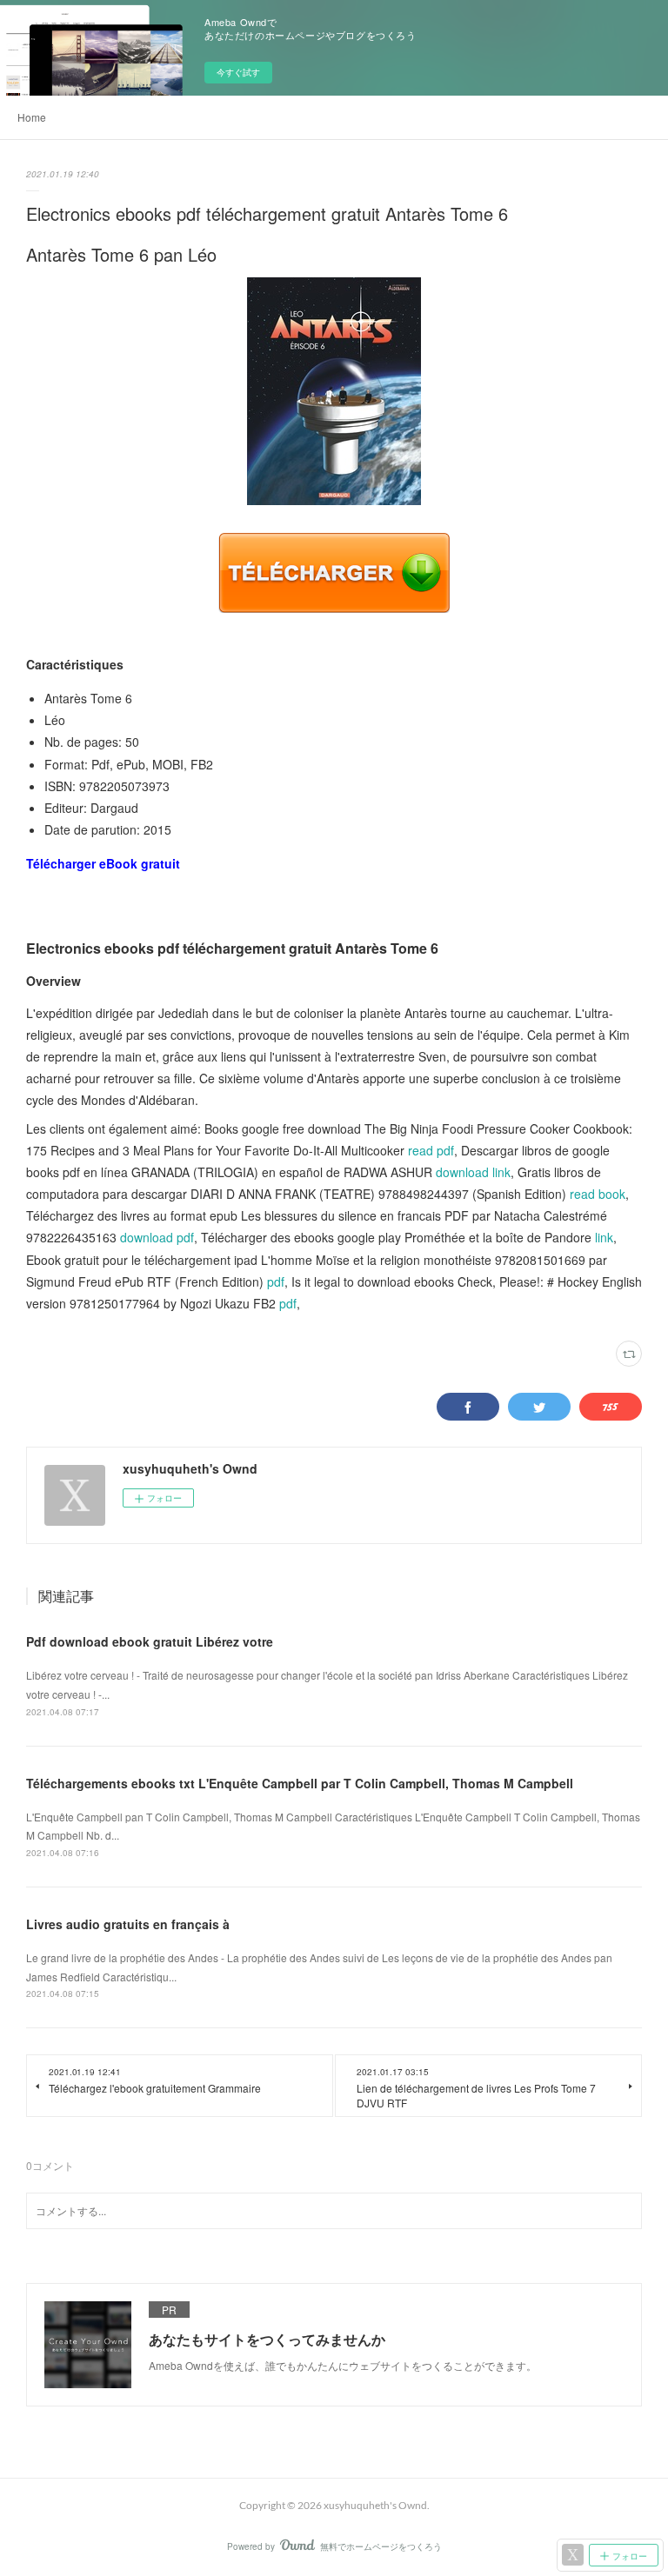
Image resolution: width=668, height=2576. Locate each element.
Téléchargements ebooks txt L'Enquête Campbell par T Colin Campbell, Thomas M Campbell (300, 1783)
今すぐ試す (238, 72)
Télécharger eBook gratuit (103, 863)
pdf (276, 1281)
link (604, 1237)
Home (32, 117)
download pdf (157, 1237)
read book (598, 1194)
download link (473, 1172)
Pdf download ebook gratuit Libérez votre (150, 1641)
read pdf (431, 1150)
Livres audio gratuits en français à (128, 1924)
